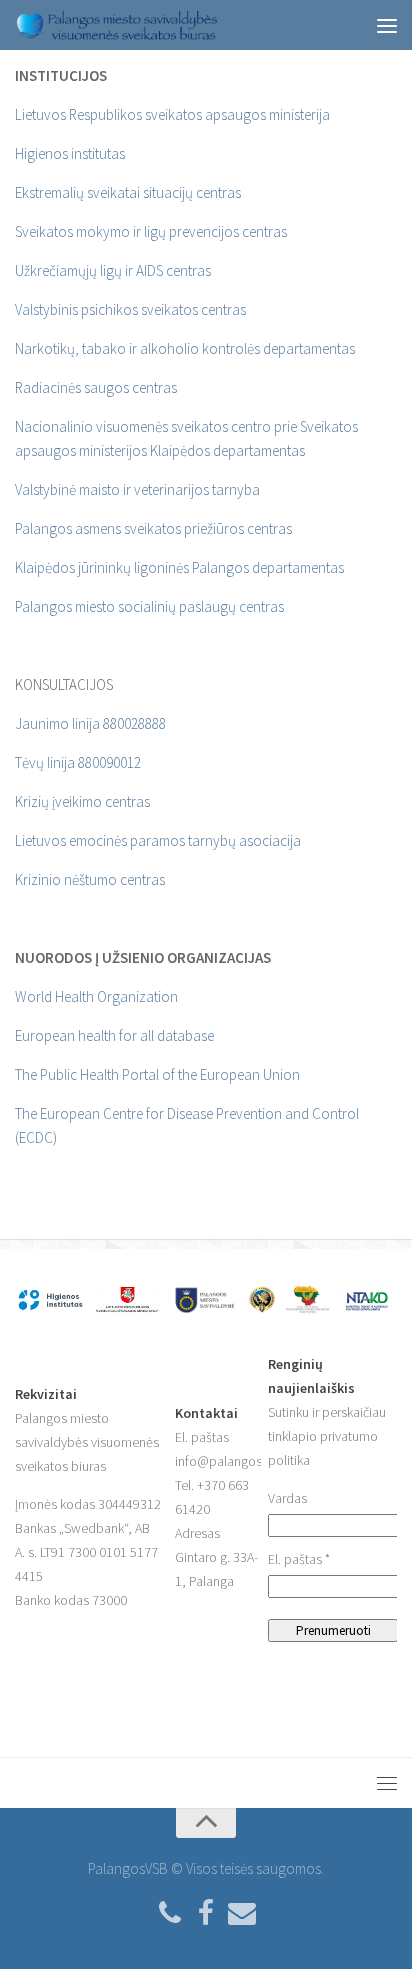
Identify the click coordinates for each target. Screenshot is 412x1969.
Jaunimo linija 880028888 (90, 723)
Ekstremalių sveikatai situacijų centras (128, 192)
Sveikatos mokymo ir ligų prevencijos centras (151, 231)
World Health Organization (96, 996)
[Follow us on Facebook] (206, 1914)
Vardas (287, 1498)
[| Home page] (150, 25)
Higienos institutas (70, 153)
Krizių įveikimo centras (82, 801)
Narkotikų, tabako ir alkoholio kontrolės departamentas (185, 348)
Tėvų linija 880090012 (78, 762)
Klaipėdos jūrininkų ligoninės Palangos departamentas (179, 567)
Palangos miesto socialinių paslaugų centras (149, 606)
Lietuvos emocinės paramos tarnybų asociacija (158, 840)
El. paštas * (299, 1559)
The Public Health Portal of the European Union (157, 1074)
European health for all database (114, 1035)
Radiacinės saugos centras (96, 387)
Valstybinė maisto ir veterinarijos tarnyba (137, 489)
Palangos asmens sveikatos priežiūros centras (153, 528)
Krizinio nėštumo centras (90, 879)
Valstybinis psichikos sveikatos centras (130, 309)
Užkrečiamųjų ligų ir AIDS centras (113, 270)
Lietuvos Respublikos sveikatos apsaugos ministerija (172, 114)
